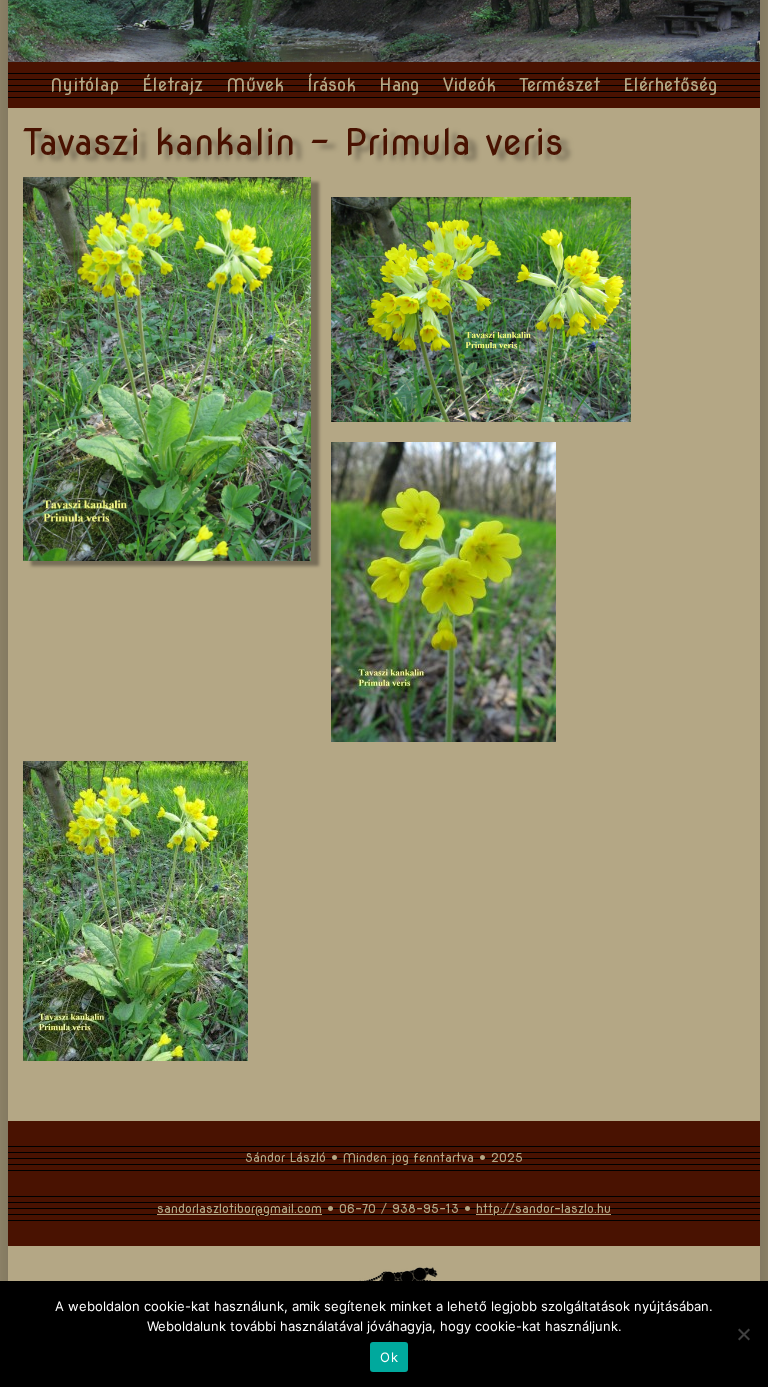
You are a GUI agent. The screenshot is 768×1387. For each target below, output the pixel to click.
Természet (559, 84)
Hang (399, 84)
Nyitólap (84, 84)
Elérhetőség (670, 84)
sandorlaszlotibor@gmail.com (239, 1208)
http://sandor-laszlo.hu (543, 1208)
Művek (255, 84)
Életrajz (172, 84)
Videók (469, 84)
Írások (331, 84)
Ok (389, 1357)
